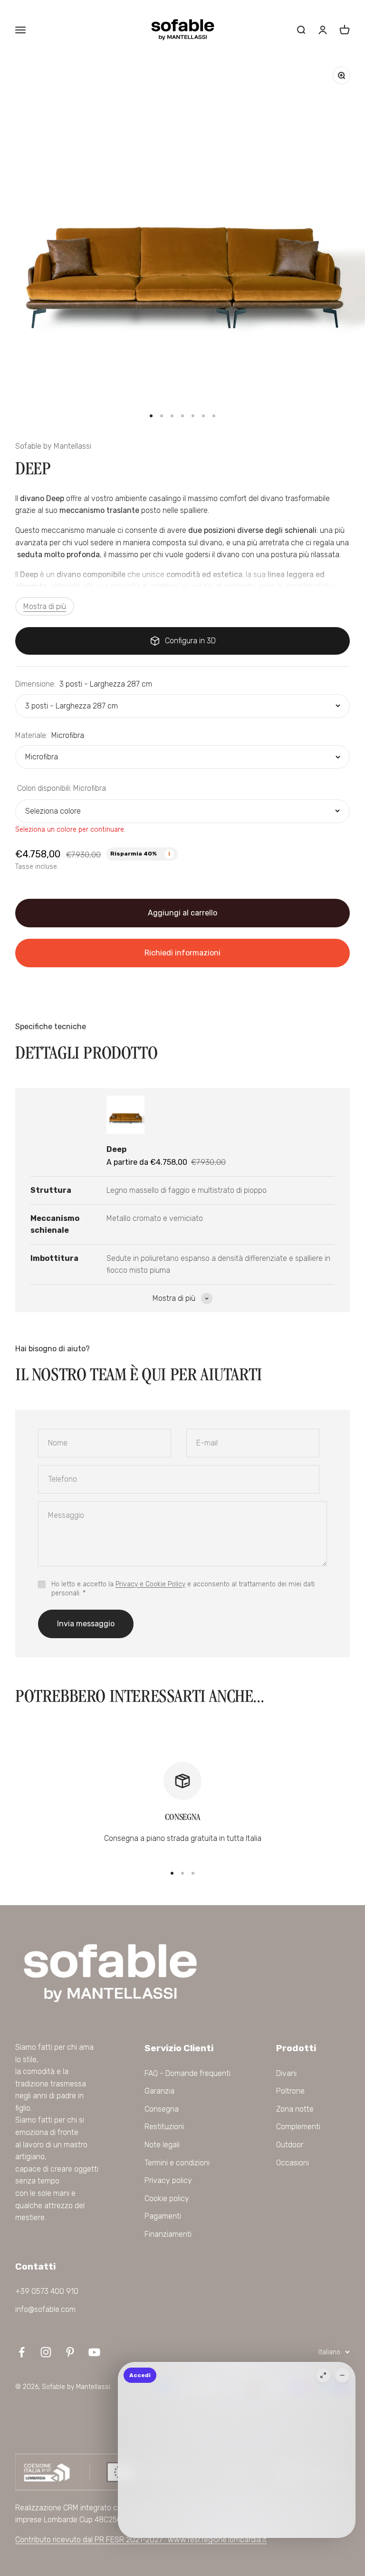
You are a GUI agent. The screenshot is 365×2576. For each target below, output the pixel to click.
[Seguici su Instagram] (46, 2352)
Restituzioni (164, 2127)
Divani (286, 2073)
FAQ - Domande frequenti (187, 2073)
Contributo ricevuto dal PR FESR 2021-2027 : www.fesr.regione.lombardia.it (141, 2540)
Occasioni (293, 2163)
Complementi (298, 2127)
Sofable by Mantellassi (53, 446)
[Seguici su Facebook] (22, 2352)
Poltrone (290, 2091)
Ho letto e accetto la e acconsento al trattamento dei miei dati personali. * (183, 1589)
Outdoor (290, 2145)
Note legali (162, 2145)
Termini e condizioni (177, 2163)
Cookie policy (167, 2198)
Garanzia (159, 2091)
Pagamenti (163, 2216)
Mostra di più (45, 606)
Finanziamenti (168, 2234)
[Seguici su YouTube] (94, 2352)
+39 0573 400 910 (47, 2291)
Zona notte (295, 2109)
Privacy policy (168, 2180)
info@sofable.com (45, 2309)
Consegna (162, 2109)
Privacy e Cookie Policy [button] (150, 1584)
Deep (116, 1149)
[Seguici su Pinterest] (70, 2352)
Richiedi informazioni (182, 953)
